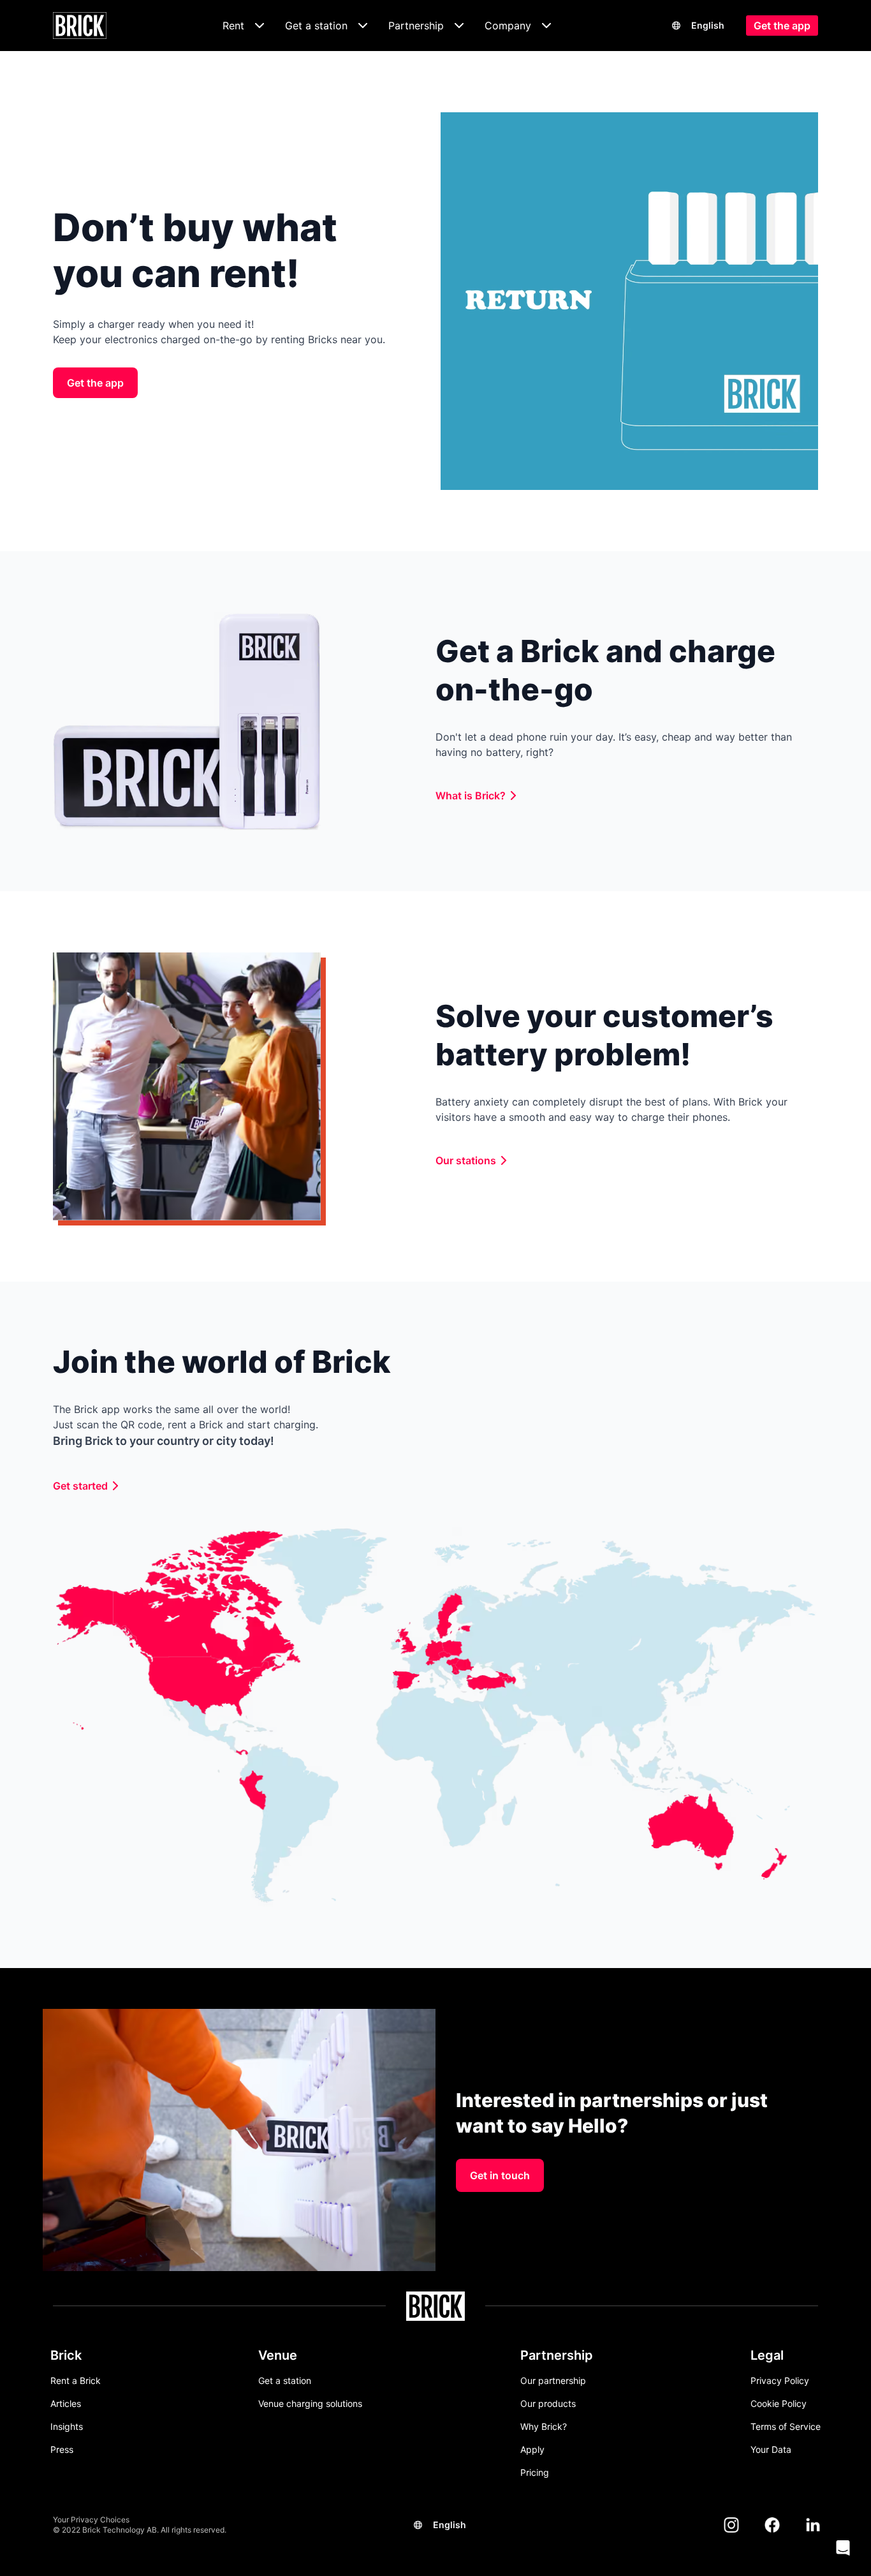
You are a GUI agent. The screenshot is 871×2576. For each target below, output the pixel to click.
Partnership (557, 2355)
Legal (767, 2355)
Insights (67, 2426)
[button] (843, 2548)
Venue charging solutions (310, 2403)
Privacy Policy (780, 2380)
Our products (548, 2403)
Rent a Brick (76, 2380)
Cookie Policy (779, 2403)
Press (62, 2449)
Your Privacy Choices (91, 2520)
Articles (66, 2403)
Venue (278, 2355)
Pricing (535, 2472)
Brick (66, 2355)
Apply (532, 2449)
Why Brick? (544, 2426)
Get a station (285, 2380)
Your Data (771, 2449)
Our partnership (553, 2380)
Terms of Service (786, 2426)
